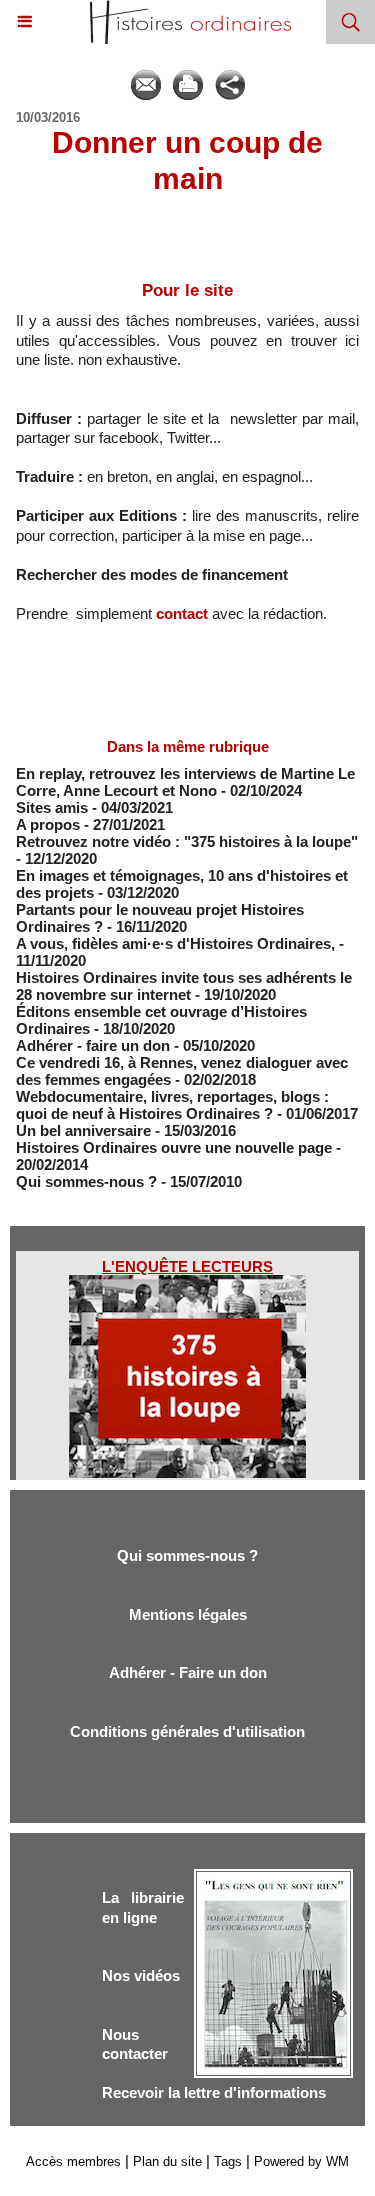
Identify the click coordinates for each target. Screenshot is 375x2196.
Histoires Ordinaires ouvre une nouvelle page (176, 1147)
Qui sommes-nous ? (86, 1181)
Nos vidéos (141, 1975)
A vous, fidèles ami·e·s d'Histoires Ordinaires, (177, 943)
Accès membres (73, 2161)
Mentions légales (188, 1614)
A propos (48, 824)
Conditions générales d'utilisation (187, 1731)
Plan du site (167, 2161)
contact (182, 613)
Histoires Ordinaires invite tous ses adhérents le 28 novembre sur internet (184, 986)
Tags (228, 2161)
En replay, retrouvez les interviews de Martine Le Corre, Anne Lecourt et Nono (185, 782)
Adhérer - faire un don (93, 1045)
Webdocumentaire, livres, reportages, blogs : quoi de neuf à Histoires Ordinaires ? (172, 1105)
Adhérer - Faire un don (188, 1672)
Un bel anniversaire (83, 1130)
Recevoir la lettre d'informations (214, 2092)
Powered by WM (301, 2161)
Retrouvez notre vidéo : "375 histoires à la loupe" (187, 841)
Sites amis (52, 807)
